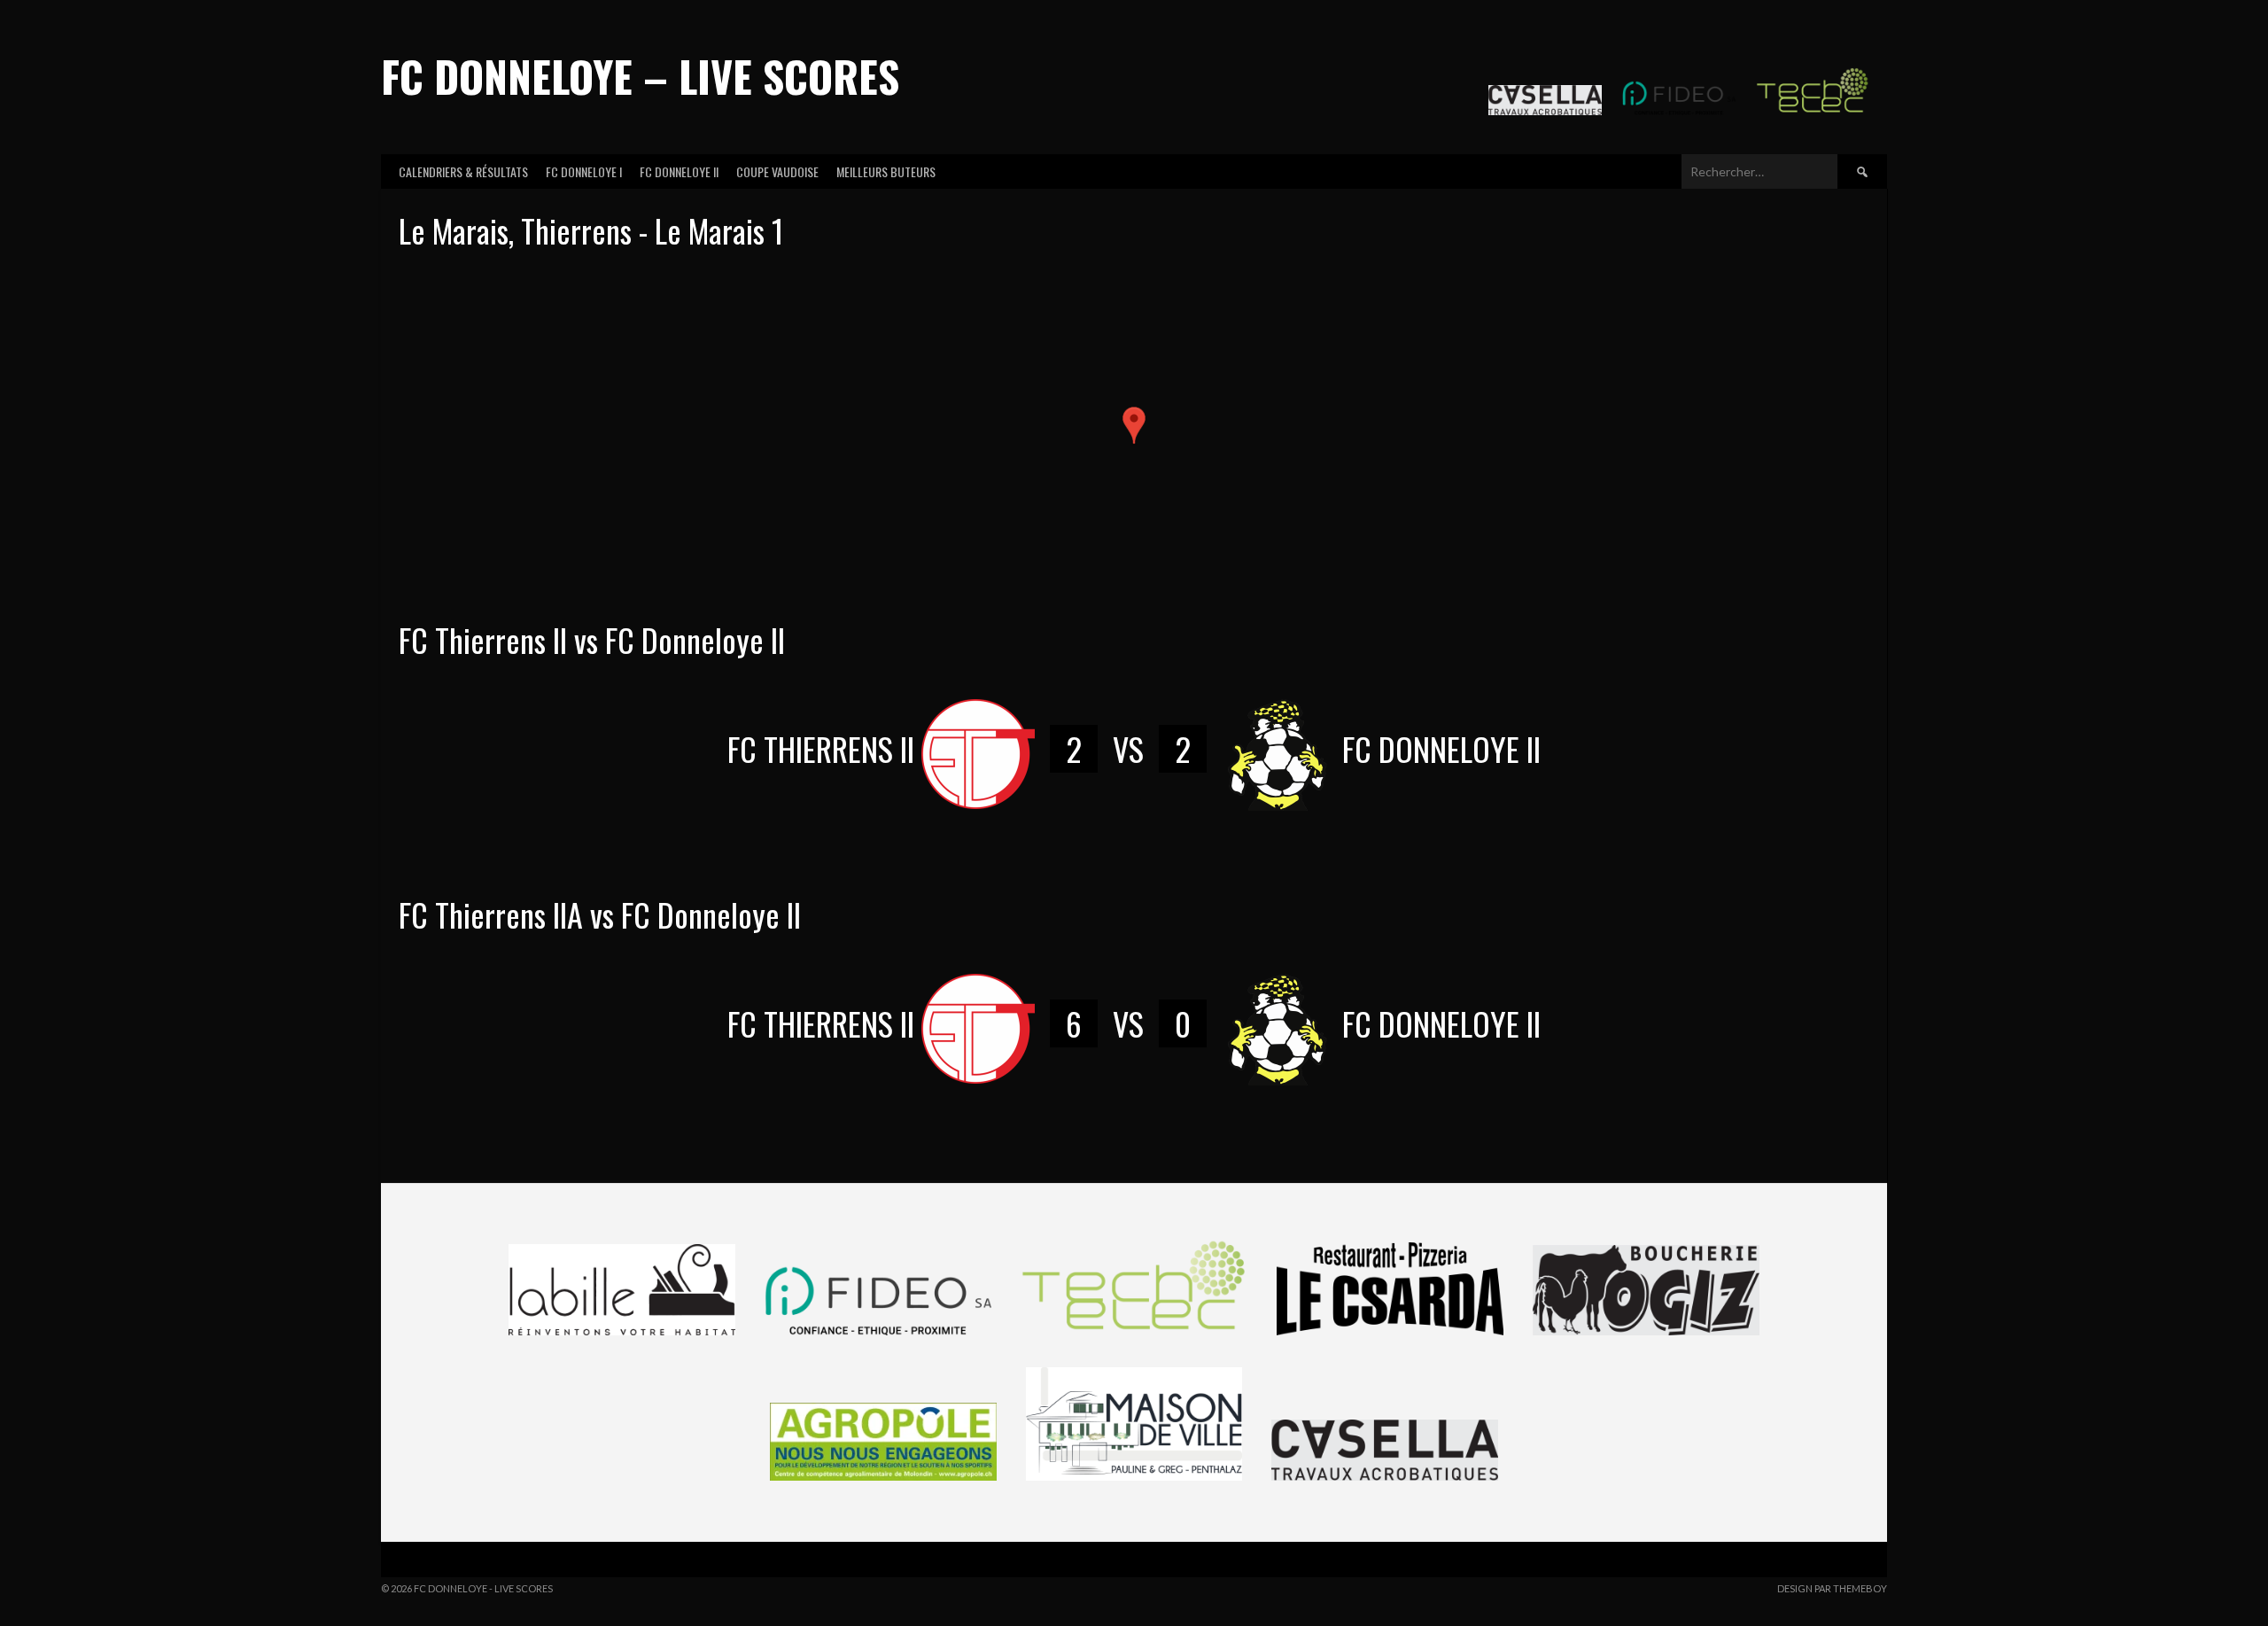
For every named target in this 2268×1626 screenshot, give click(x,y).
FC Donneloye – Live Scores (640, 76)
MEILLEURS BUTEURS (886, 171)
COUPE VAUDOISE (777, 171)
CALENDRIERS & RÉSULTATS (463, 171)
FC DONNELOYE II (679, 171)
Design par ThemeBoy (1832, 1588)
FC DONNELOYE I (584, 171)
